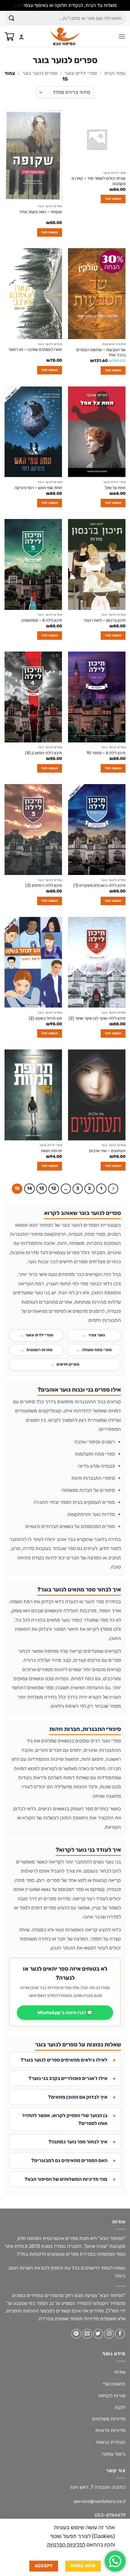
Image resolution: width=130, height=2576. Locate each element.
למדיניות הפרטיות (66, 2545)
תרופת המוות (51, 1151)
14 (29, 1188)
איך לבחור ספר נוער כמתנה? (78, 2142)
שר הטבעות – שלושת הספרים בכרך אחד (101, 352)
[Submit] (12, 18)
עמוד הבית (115, 73)
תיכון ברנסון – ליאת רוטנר (104, 620)
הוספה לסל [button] (113, 199)
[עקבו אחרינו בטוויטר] (98, 2334)
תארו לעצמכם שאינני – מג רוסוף (35, 349)
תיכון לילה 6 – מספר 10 (106, 753)
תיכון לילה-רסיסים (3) (44, 885)
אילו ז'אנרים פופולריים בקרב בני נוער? (68, 2078)
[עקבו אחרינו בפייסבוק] (120, 2334)
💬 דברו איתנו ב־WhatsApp (65, 2013)
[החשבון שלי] (21, 37)
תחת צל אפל (115, 488)
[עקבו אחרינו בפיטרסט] (76, 2334)
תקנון (120, 2407)
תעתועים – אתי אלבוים (107, 1151)
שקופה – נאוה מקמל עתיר (41, 212)
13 (42, 1188)
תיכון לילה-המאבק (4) (44, 753)
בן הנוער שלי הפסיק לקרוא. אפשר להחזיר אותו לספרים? (65, 2119)
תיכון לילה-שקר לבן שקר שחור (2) (97, 1018)
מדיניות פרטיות (110, 2430)
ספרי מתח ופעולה (97, 1350)
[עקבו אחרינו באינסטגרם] (109, 2334)
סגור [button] (18, 5)
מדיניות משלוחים (109, 2419)
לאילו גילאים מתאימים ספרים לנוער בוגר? (64, 2060)
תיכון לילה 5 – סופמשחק (42, 620)
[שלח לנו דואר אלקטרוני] (87, 2334)
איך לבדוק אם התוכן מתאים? (78, 2097)
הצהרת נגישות (111, 2442)
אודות (120, 2372)
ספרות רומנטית (39, 1350)
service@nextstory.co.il (99, 2501)
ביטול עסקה (114, 2454)
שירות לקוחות (112, 2396)
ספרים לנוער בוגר (40, 73)
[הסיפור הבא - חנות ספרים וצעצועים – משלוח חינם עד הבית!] (65, 37)
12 (54, 1188)
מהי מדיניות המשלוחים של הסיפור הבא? (66, 2179)
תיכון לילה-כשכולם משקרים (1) (99, 885)
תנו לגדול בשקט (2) (45, 1018)
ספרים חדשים (68, 1364)
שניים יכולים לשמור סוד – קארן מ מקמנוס (99, 181)
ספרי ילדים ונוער (81, 73)
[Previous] (113, 1189)
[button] (122, 36)
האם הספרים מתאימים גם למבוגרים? (69, 2160)
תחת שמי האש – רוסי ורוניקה (38, 488)
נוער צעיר (97, 1335)
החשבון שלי (114, 2384)
